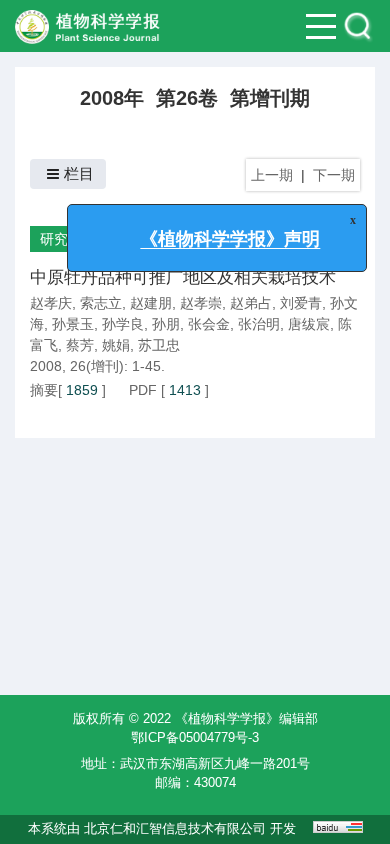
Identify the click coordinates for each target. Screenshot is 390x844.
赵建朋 (151, 303)
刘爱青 (301, 303)
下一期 (334, 175)
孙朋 (166, 324)
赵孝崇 (201, 303)
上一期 (272, 175)
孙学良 (123, 324)
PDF (143, 390)
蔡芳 (80, 345)
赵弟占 (251, 303)
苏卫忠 (159, 345)
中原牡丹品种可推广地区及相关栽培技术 (183, 277)
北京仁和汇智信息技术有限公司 (175, 828)
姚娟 (116, 345)
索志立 (101, 303)
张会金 (209, 324)
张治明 (259, 324)
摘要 (44, 390)
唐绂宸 (309, 324)
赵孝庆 (51, 303)
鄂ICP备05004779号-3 (195, 737)
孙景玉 (73, 324)
